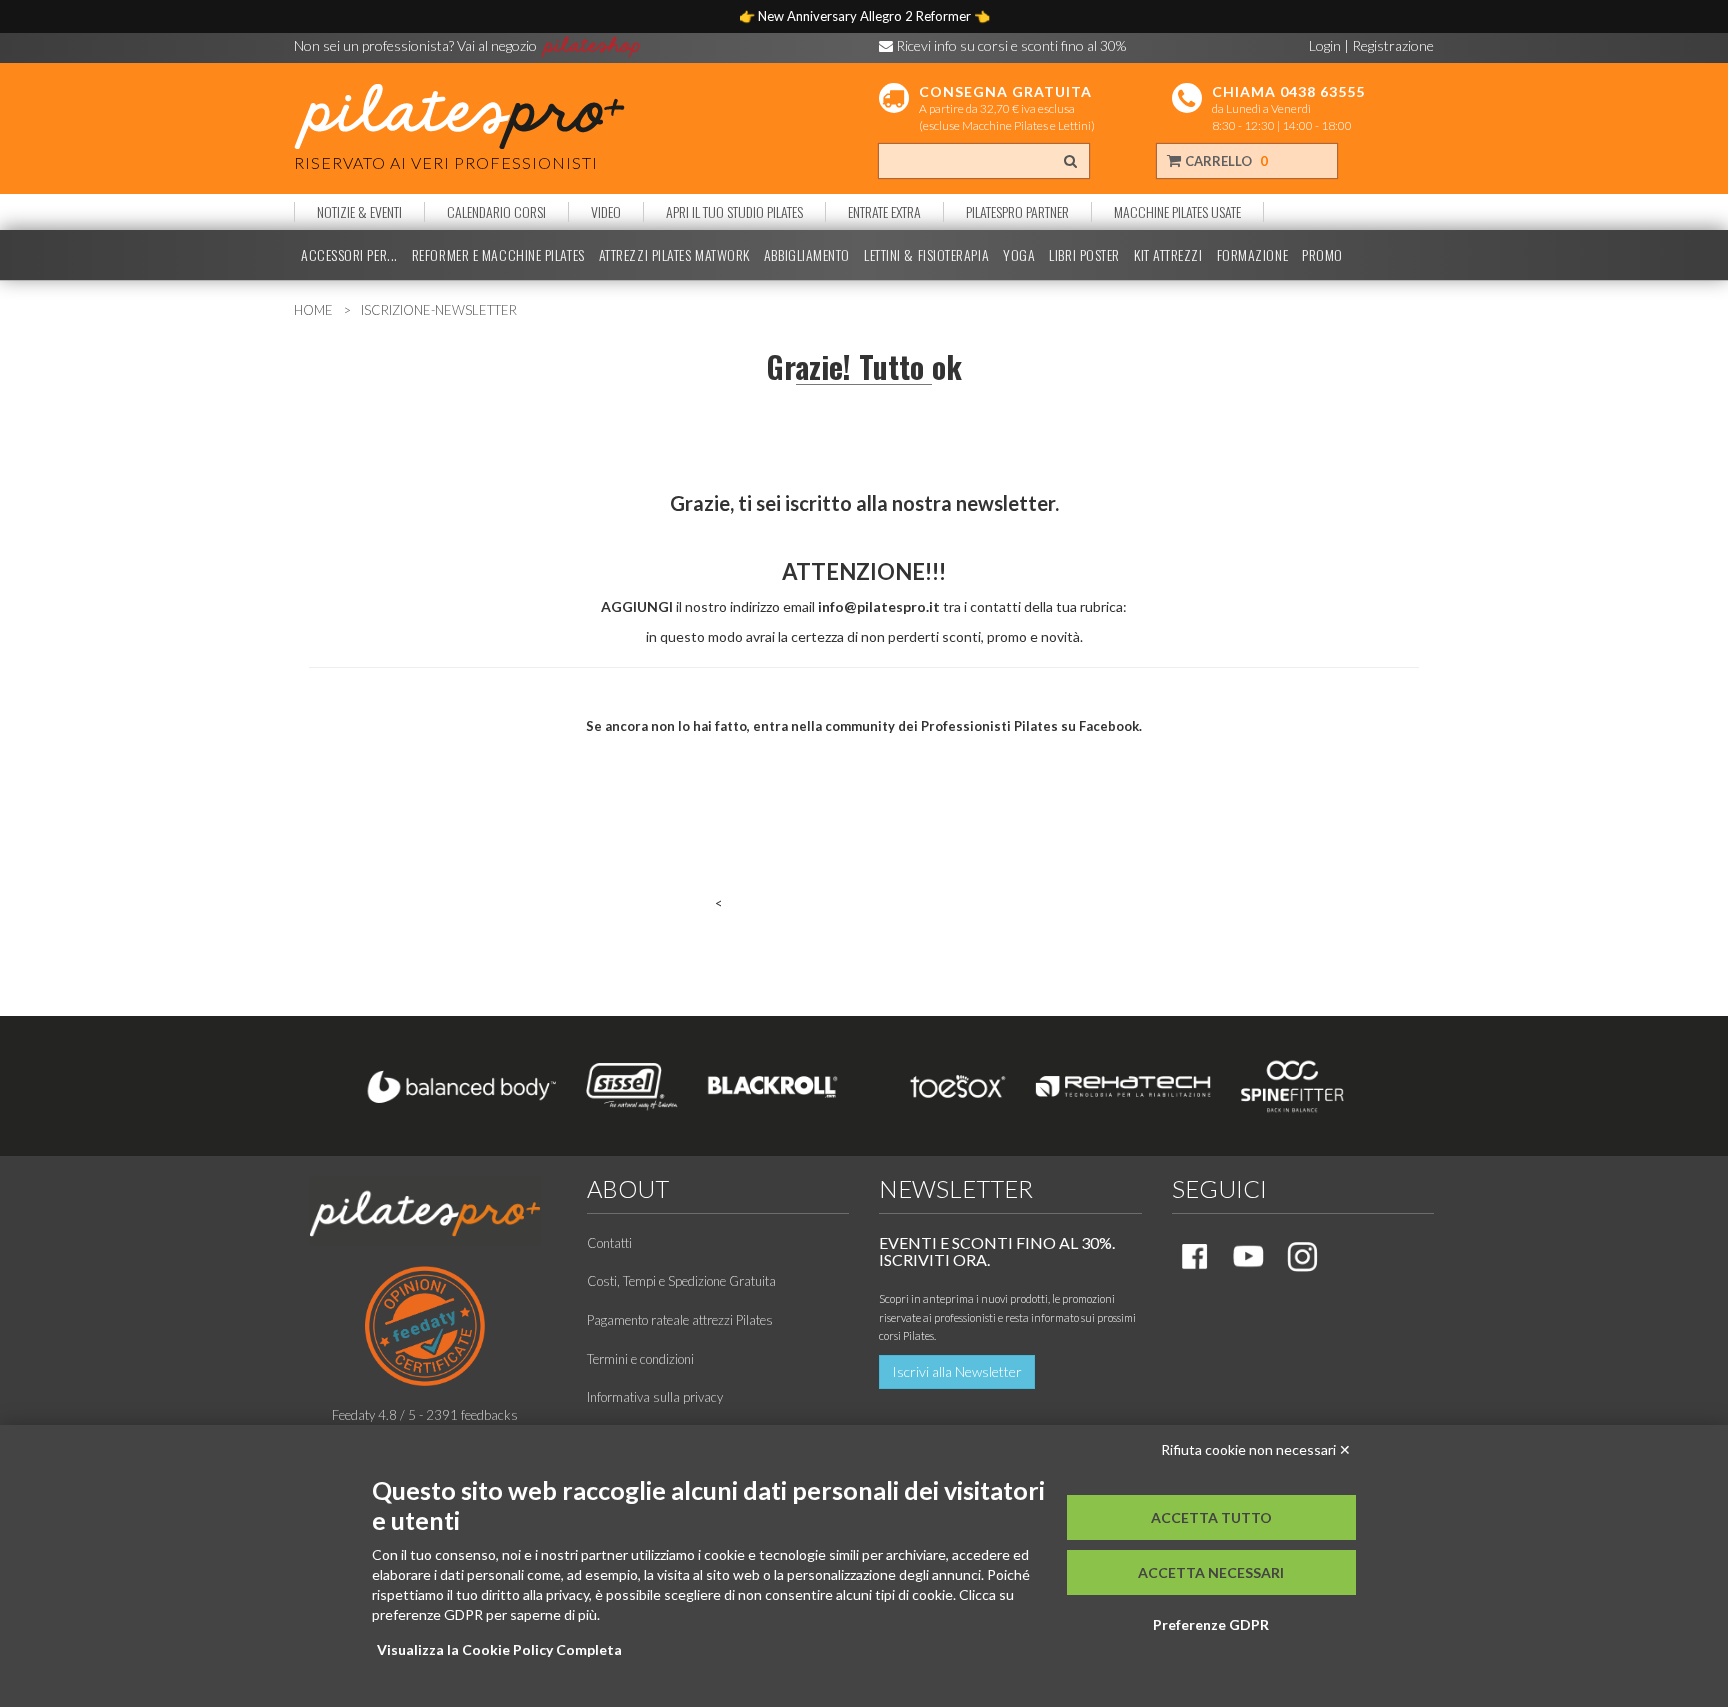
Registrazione (1393, 45)
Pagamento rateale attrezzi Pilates (680, 1320)
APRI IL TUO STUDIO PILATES (734, 212)
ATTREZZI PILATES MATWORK (674, 255)
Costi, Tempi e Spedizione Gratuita (681, 1281)
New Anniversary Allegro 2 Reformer (866, 16)
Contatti (609, 1243)
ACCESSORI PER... (349, 255)
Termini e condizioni (640, 1359)
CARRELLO (1225, 161)
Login (1325, 45)
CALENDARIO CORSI (496, 212)
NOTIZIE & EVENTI (359, 212)
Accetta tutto (1211, 1517)
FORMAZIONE (1253, 255)
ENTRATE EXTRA (884, 212)
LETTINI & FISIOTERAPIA (926, 255)
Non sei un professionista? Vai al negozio (417, 45)
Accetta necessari (1211, 1572)
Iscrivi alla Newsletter (957, 1371)
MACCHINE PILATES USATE (1177, 212)
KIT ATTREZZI (1168, 255)
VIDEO (606, 212)
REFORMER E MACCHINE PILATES (498, 255)
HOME (313, 310)
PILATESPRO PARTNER (1017, 212)
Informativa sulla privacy (655, 1397)
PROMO (1322, 255)
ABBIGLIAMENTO (807, 255)
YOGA (1019, 255)
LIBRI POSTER (1084, 255)
